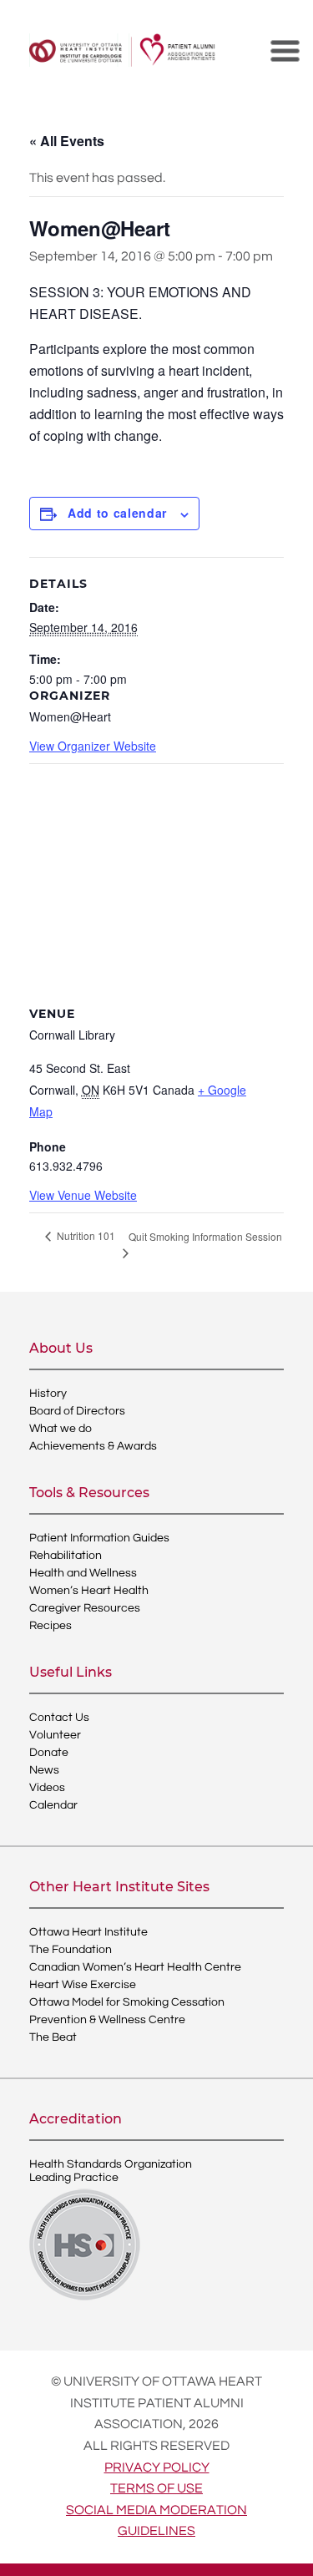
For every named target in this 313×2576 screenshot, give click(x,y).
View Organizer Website (93, 746)
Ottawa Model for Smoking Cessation (127, 2002)
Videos (47, 1788)
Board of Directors (77, 1411)
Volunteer (55, 1735)
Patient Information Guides (99, 1538)
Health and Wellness (83, 1573)
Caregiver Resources (85, 1608)
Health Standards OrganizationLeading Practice (111, 2171)
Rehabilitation (66, 1556)
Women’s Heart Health (89, 1591)
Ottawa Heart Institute (88, 1932)
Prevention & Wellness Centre (107, 2020)
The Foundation (71, 1950)
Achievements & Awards (93, 1446)
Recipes (50, 1626)
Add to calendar (117, 513)
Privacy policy (157, 2467)
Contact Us (59, 1718)
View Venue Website (83, 1195)
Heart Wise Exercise (83, 1985)
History (48, 1394)
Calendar (53, 1805)
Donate (49, 1753)
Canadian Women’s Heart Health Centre (135, 1967)
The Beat (53, 2037)
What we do (61, 1429)
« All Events (67, 141)
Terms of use (156, 2488)
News (44, 1770)
